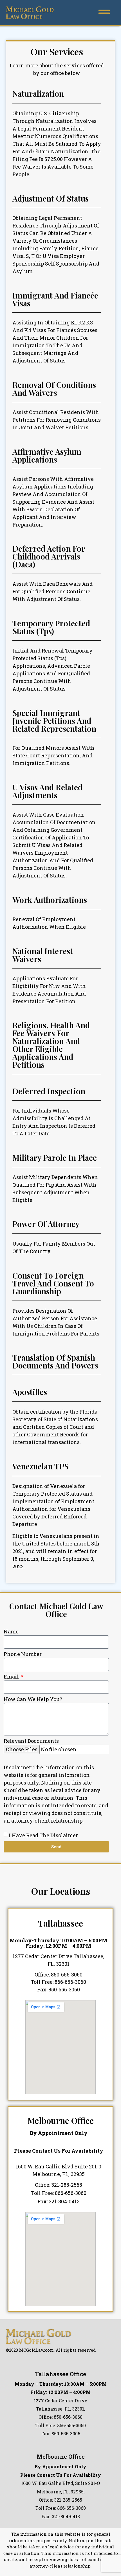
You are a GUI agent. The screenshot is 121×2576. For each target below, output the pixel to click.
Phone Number (23, 1654)
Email (12, 1677)
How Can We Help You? (33, 1700)
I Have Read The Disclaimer (43, 1835)
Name (11, 1632)
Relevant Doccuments (31, 1741)
